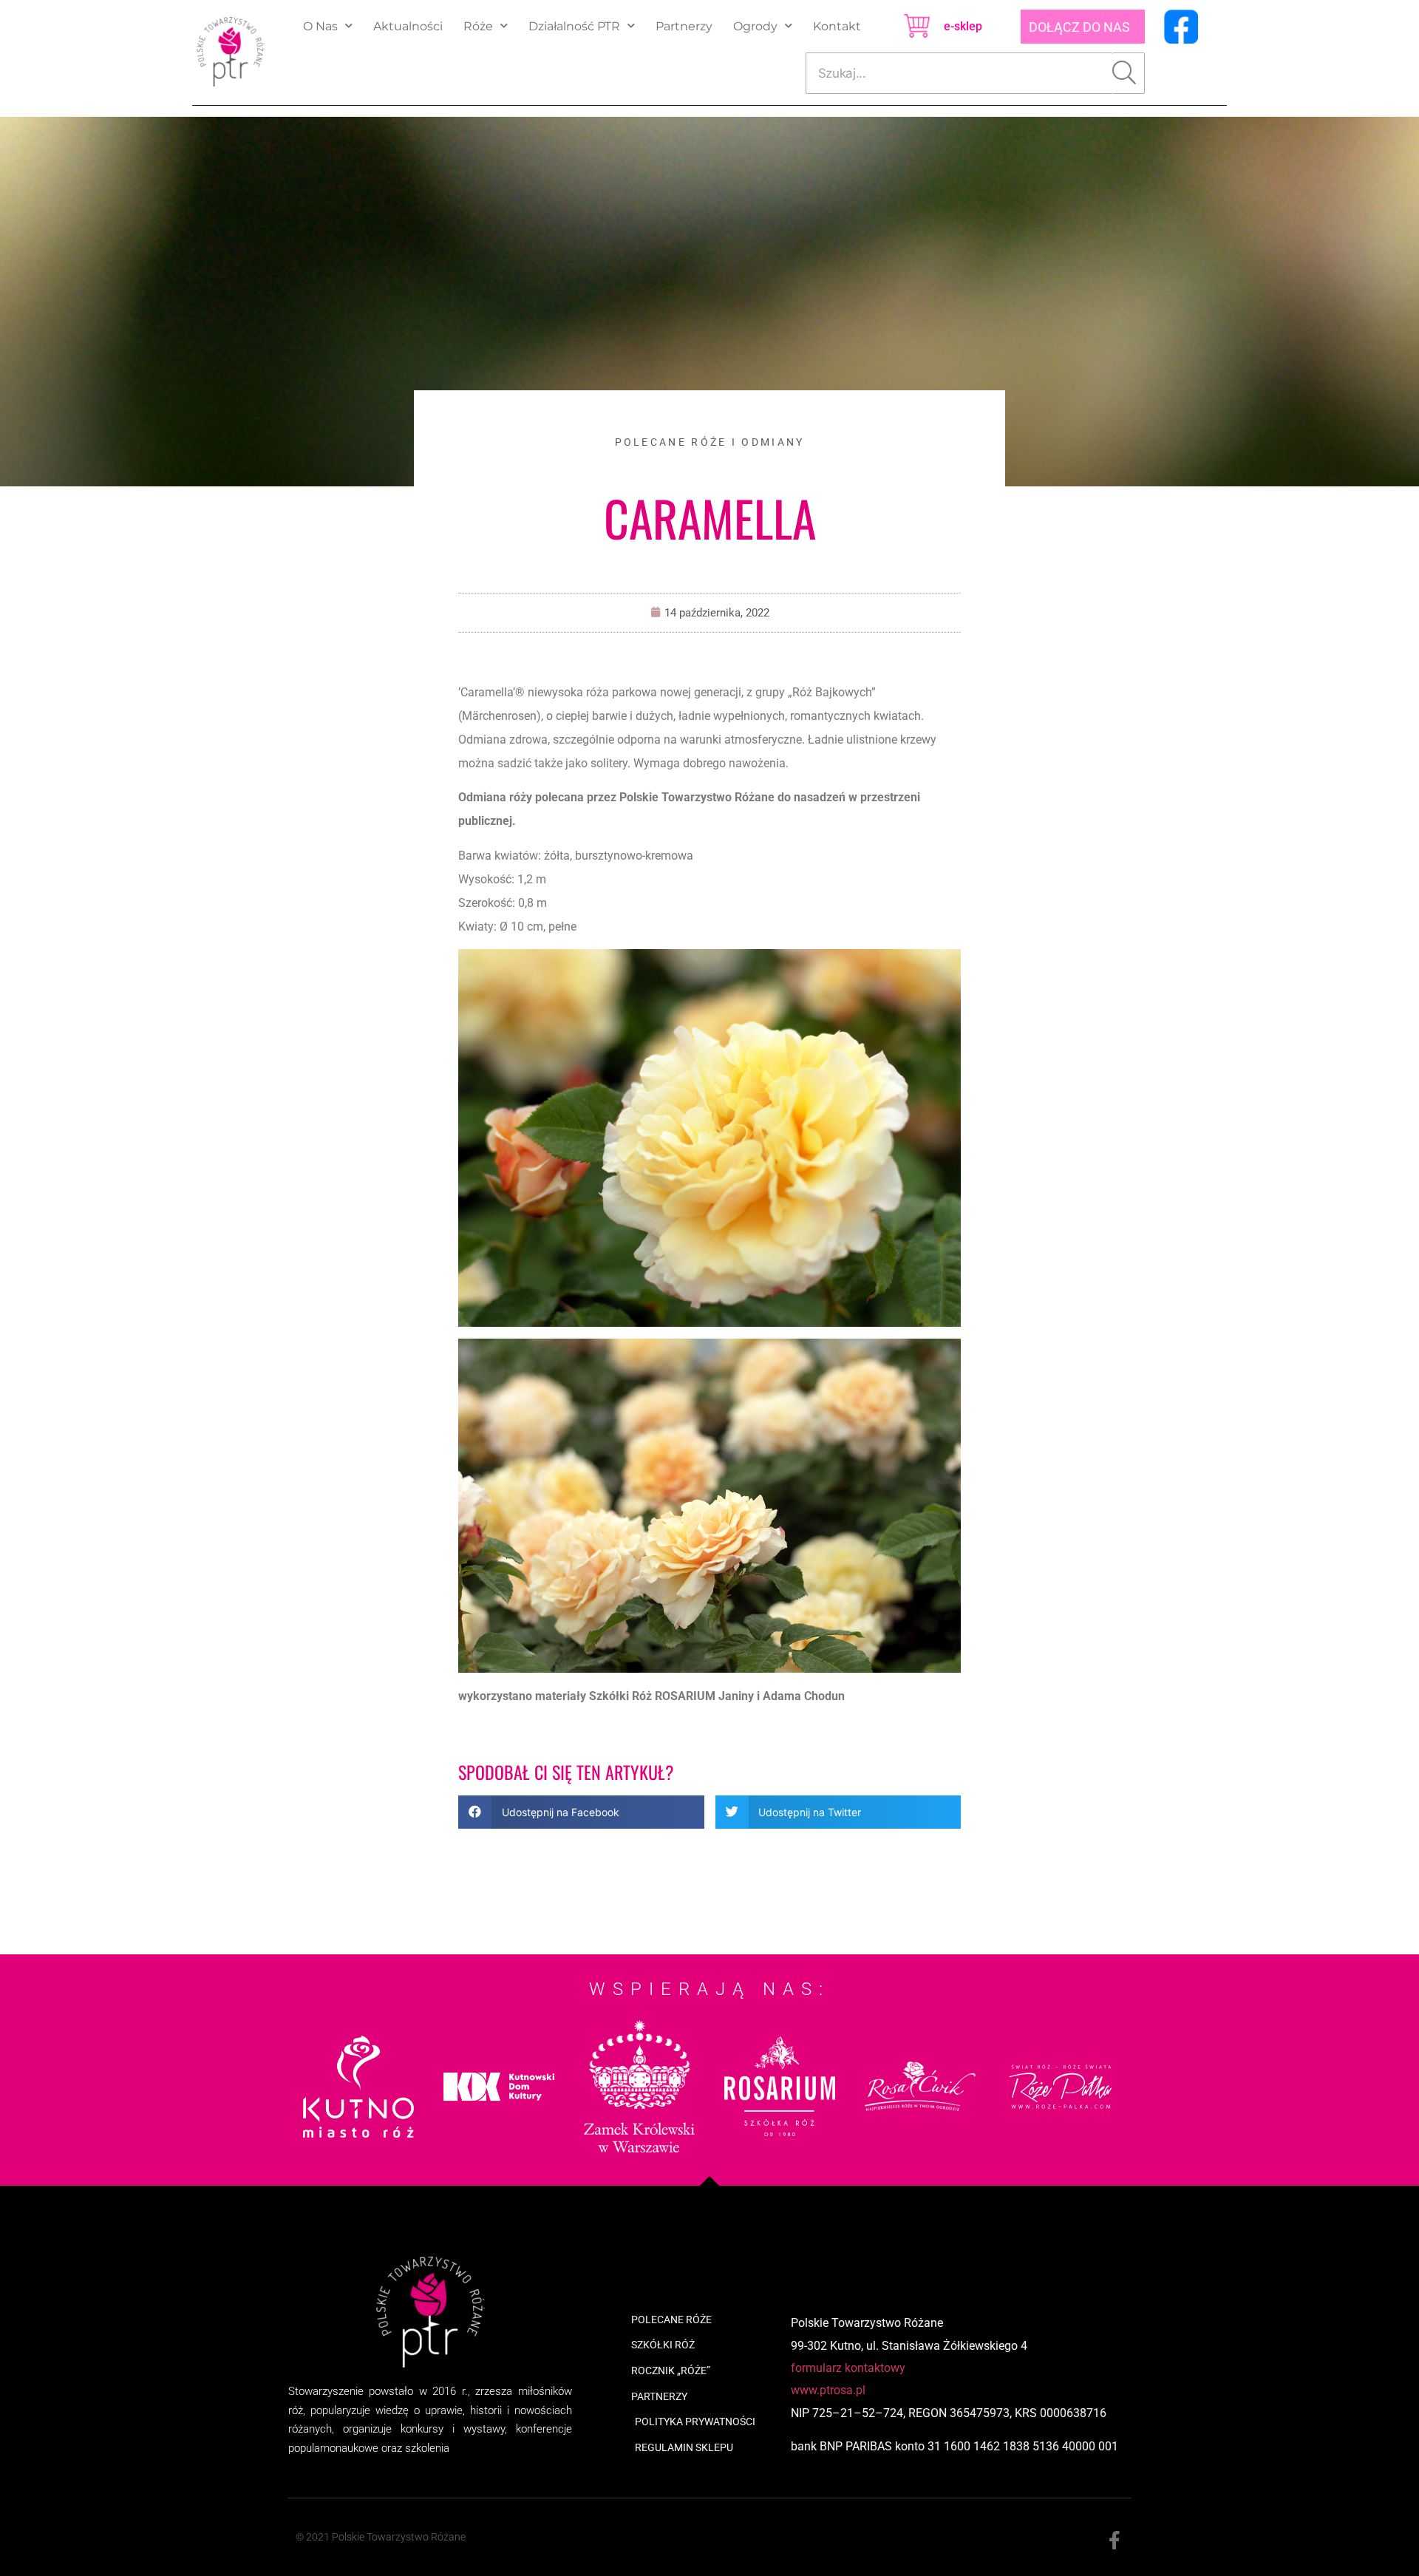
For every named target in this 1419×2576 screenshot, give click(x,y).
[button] (581, 1812)
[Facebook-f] (1114, 2541)
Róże (478, 26)
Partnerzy (684, 26)
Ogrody (755, 26)
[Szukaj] (1129, 73)
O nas (320, 26)
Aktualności (408, 26)
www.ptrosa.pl (828, 2390)
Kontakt (837, 26)
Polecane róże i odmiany (710, 442)
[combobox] (959, 73)
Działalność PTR (574, 26)
